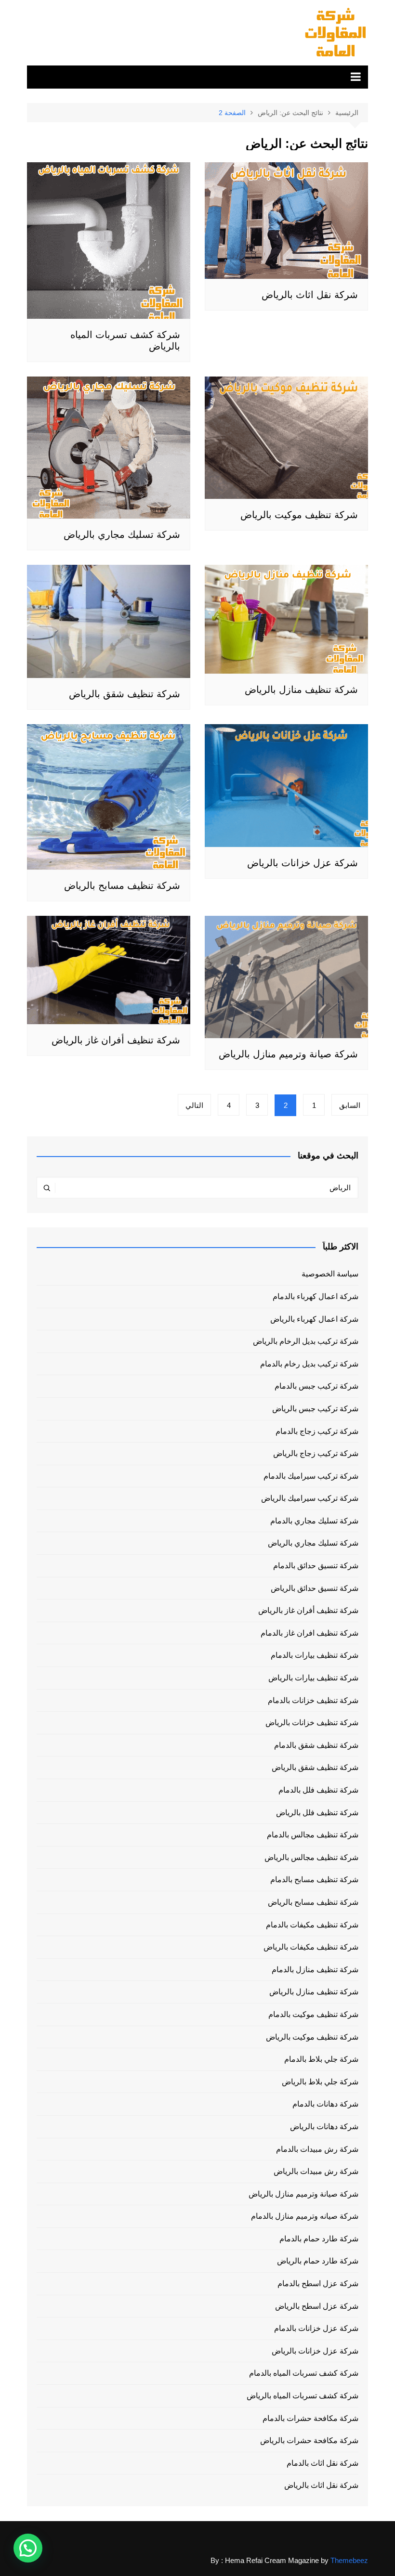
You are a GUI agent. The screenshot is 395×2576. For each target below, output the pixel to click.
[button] (28, 2548)
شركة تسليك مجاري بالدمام (314, 1521)
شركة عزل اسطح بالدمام (318, 2283)
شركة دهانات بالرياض (324, 2127)
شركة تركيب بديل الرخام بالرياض (306, 1341)
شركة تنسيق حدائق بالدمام (316, 1566)
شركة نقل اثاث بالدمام (323, 2463)
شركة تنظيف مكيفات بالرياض (311, 1947)
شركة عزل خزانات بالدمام (316, 2328)
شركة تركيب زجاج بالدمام (317, 1431)
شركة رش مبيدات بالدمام (317, 2149)
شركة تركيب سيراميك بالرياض (310, 1498)
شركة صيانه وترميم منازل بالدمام (305, 2216)
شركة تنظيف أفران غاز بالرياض (116, 1040)
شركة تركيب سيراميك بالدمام (311, 1476)
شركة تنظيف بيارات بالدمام (315, 1655)
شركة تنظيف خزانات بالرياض (312, 1723)
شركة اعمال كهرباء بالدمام (316, 1296)
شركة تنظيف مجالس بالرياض (311, 1857)
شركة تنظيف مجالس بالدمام (313, 1835)
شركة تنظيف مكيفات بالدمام (312, 1925)
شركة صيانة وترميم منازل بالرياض (288, 1054)
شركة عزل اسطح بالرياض (317, 2306)
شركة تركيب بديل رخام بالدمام (309, 1364)
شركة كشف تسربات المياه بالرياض (303, 2396)
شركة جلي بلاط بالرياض (320, 2082)
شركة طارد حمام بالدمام (319, 2239)
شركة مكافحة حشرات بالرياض (309, 2440)
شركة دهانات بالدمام (325, 2104)
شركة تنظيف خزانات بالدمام (313, 1700)
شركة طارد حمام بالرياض (318, 2261)
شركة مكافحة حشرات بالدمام (310, 2418)
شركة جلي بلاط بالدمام (321, 2059)
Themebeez (349, 2560)
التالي (194, 1105)
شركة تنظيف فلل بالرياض (317, 1813)
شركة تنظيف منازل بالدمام (315, 1970)
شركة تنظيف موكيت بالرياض (299, 515)
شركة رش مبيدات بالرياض (316, 2171)
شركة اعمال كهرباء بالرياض (314, 1319)
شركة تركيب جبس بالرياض (315, 1409)
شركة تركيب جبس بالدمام (316, 1386)
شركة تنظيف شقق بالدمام (316, 1745)
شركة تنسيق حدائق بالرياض (315, 1588)
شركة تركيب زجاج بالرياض (316, 1453)
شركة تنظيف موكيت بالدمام (313, 2014)
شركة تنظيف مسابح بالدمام (314, 1880)
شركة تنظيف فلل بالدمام (318, 1790)
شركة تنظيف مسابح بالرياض (122, 885)
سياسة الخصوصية (330, 1274)
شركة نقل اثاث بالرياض (310, 295)
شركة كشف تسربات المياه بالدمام (304, 2373)
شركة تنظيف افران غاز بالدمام (309, 1633)
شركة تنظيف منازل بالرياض (301, 690)
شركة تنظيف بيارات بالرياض (313, 1678)
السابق (350, 1105)
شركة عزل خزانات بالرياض (303, 863)
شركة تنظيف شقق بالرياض (125, 694)
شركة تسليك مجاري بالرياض (122, 534)
